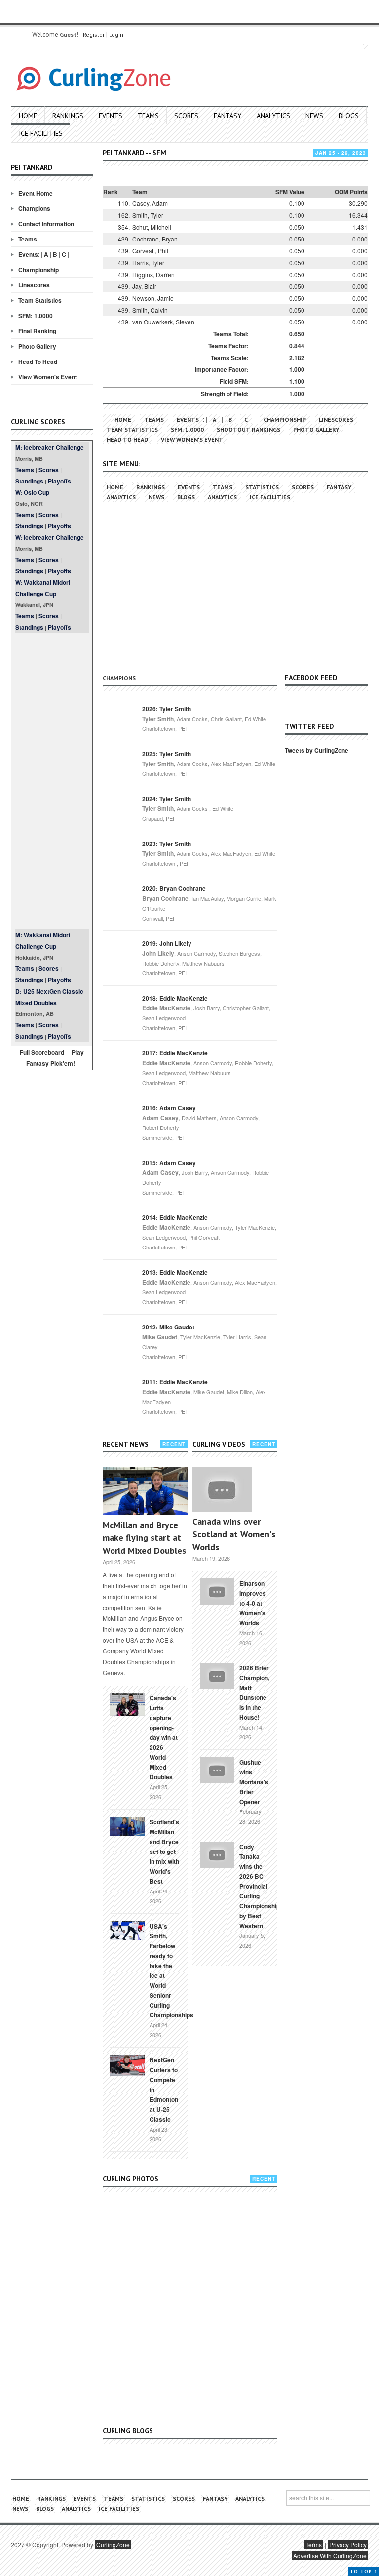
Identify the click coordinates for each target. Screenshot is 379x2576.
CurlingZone (113, 2545)
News (314, 116)
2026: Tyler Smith (167, 709)
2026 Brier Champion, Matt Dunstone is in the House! (254, 1692)
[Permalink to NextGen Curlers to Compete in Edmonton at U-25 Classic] (127, 2065)
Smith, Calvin (150, 310)
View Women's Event (48, 377)
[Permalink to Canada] (127, 1703)
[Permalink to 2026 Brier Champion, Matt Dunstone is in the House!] (217, 1675)
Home (28, 116)
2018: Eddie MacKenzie (175, 998)
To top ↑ (363, 2571)
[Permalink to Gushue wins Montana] (217, 1769)
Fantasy (227, 116)
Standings (29, 481)
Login (116, 34)
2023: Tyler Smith (167, 844)
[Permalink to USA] (127, 1930)
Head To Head (38, 362)
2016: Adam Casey (169, 1108)
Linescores (34, 285)
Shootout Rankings (248, 429)
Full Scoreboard (42, 1052)
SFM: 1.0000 (36, 316)
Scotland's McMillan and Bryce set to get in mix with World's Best (164, 1851)
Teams (148, 116)
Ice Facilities (41, 133)
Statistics (262, 487)
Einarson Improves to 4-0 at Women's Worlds (253, 1603)
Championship (38, 270)
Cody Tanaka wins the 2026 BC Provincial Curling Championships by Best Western (261, 1886)
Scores (186, 116)
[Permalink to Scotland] (127, 1826)
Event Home (36, 193)
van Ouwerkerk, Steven (163, 322)
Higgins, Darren (153, 274)
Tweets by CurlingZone (317, 750)
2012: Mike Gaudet (168, 1327)
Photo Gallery (37, 346)
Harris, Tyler (148, 262)
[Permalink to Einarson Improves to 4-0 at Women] (217, 1590)
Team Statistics (40, 300)
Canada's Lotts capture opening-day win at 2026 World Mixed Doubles (164, 1737)
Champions (34, 208)
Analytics (273, 116)
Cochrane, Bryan (155, 239)
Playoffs (59, 481)
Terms (314, 2545)
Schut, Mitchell (152, 227)
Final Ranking (37, 331)
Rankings (68, 116)
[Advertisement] (52, 781)
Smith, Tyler (148, 215)
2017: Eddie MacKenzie (175, 1053)
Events (111, 116)
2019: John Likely (167, 943)
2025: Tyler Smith (167, 754)
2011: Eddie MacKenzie (175, 1382)
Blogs (349, 116)
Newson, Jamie (153, 298)
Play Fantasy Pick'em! (55, 1058)
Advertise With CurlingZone (330, 2556)
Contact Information (46, 224)
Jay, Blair (144, 286)
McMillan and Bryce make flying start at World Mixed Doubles (144, 1538)
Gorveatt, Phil (150, 251)
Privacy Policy (348, 2545)
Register (94, 34)
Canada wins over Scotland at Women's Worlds (234, 1534)
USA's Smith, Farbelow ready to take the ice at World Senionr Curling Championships (171, 1971)
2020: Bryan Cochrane (174, 888)
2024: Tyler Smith (167, 799)
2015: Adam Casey (169, 1163)
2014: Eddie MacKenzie (175, 1217)
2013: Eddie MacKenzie (175, 1272)
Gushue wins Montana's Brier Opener (254, 1782)
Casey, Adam (150, 203)
